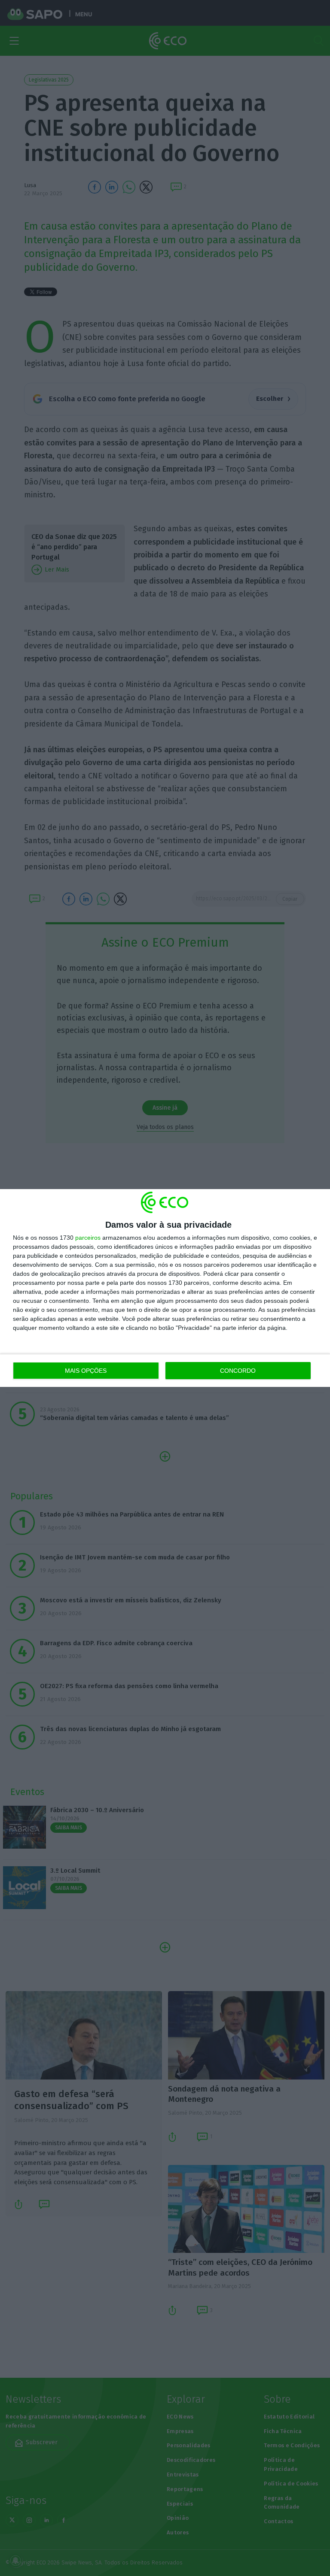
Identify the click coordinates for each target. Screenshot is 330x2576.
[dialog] (165, 1288)
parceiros (88, 1238)
